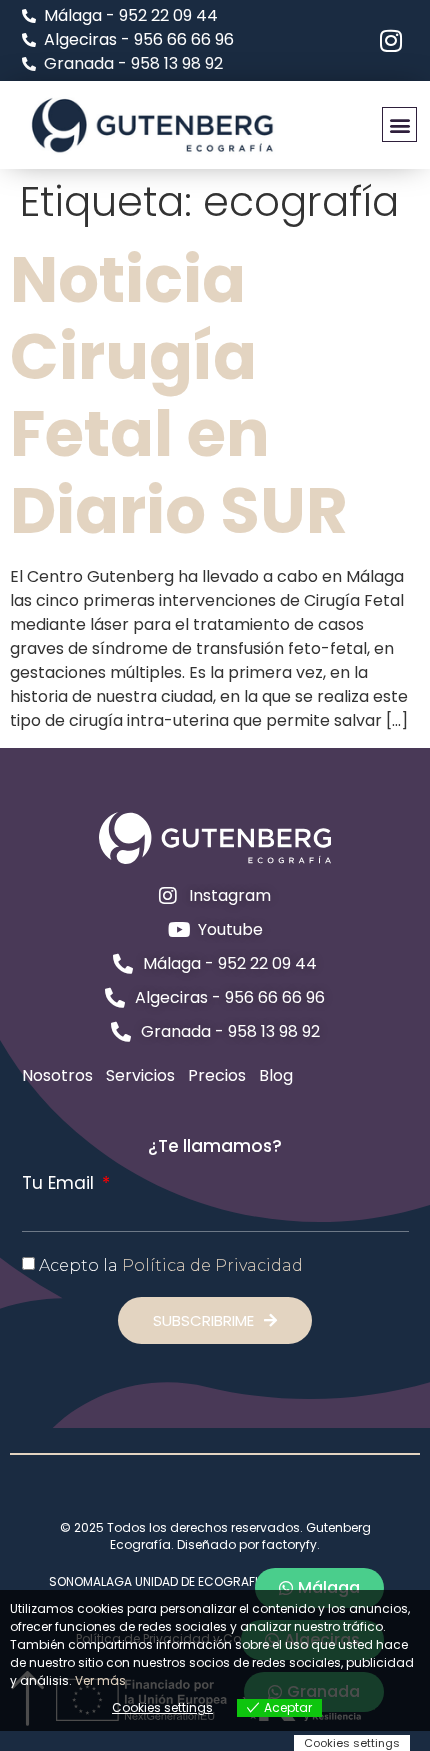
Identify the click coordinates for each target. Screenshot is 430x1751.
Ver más (100, 1680)
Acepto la (171, 1265)
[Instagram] (391, 40)
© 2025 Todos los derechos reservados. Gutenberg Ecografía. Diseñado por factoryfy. (215, 1536)
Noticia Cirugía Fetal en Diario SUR (179, 394)
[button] (399, 124)
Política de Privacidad (212, 1265)
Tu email (60, 1183)
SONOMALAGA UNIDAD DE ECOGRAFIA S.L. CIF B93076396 (215, 1581)
